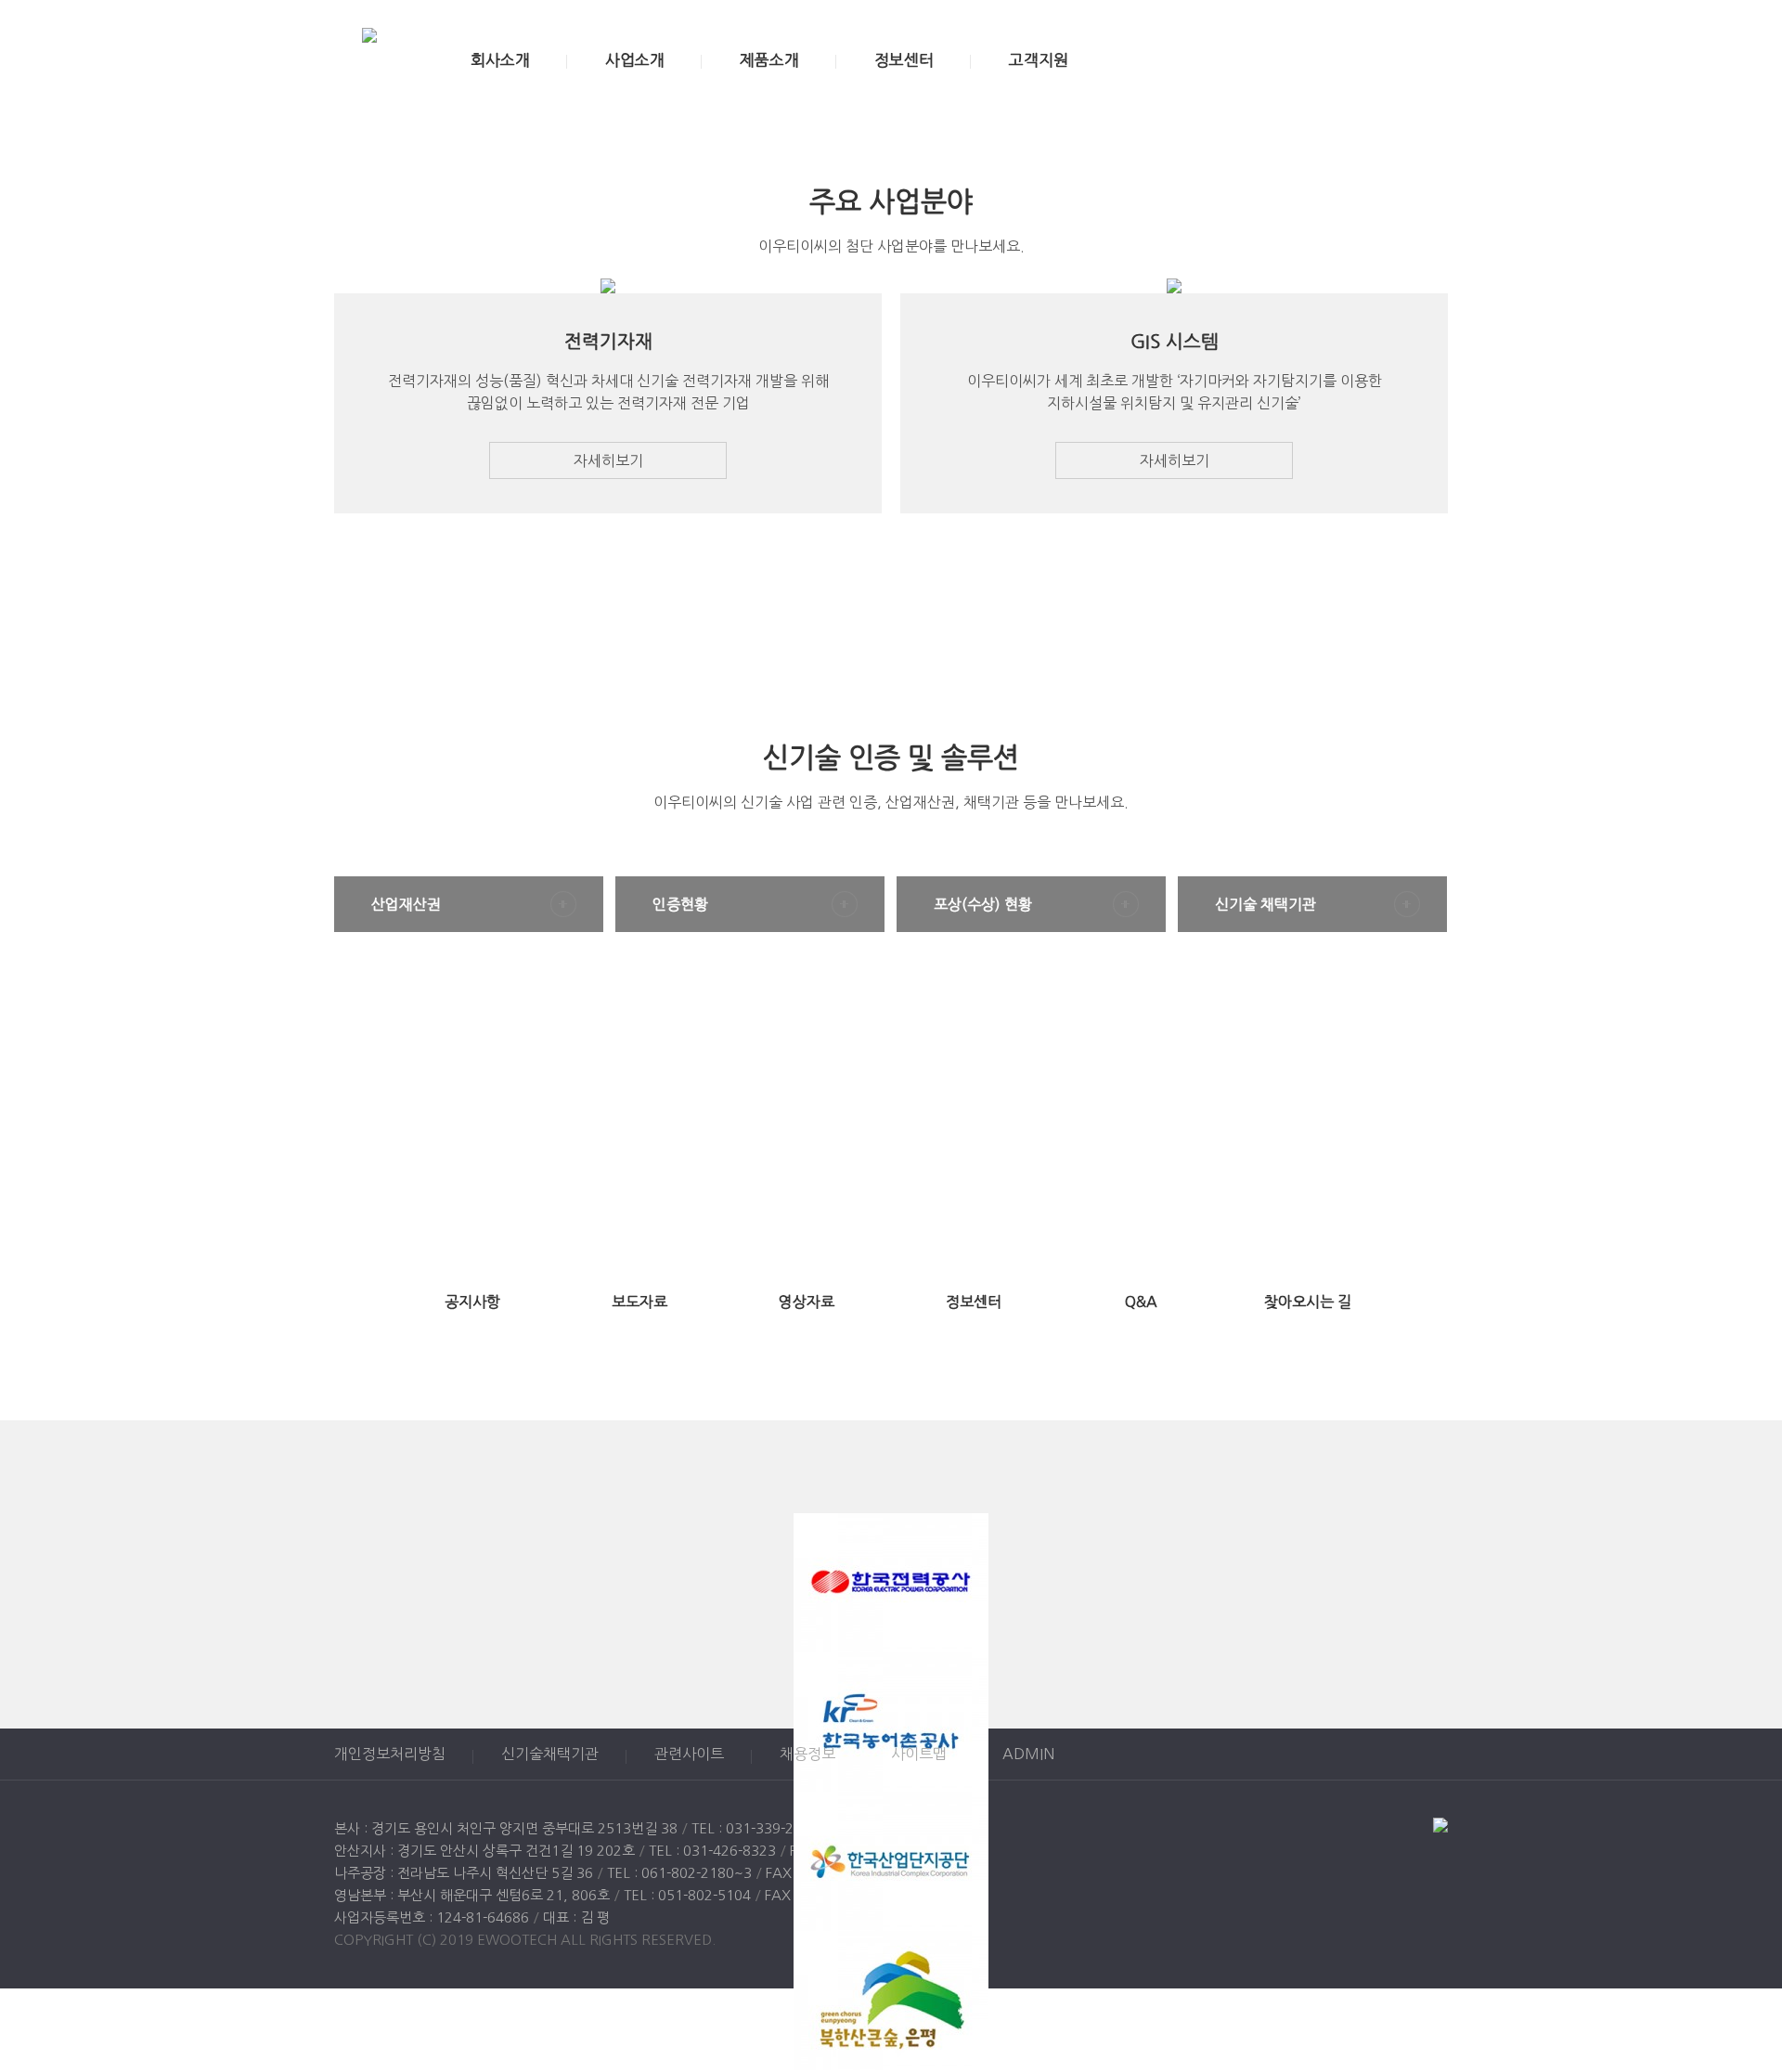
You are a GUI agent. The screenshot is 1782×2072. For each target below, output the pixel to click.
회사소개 (500, 60)
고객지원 (1039, 60)
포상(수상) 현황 (983, 904)
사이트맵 (919, 1754)
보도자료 (639, 1301)
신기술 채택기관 (1265, 904)
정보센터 (904, 60)
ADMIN (1028, 1754)
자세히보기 (608, 460)
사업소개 (635, 60)
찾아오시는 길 (1308, 1301)
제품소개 (769, 60)
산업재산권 (406, 904)
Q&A (1141, 1301)
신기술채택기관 (550, 1754)
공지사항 (472, 1301)
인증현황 (680, 904)
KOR (1361, 60)
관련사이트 (689, 1754)
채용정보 (807, 1754)
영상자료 (807, 1301)
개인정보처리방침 (390, 1754)
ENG (1400, 60)
